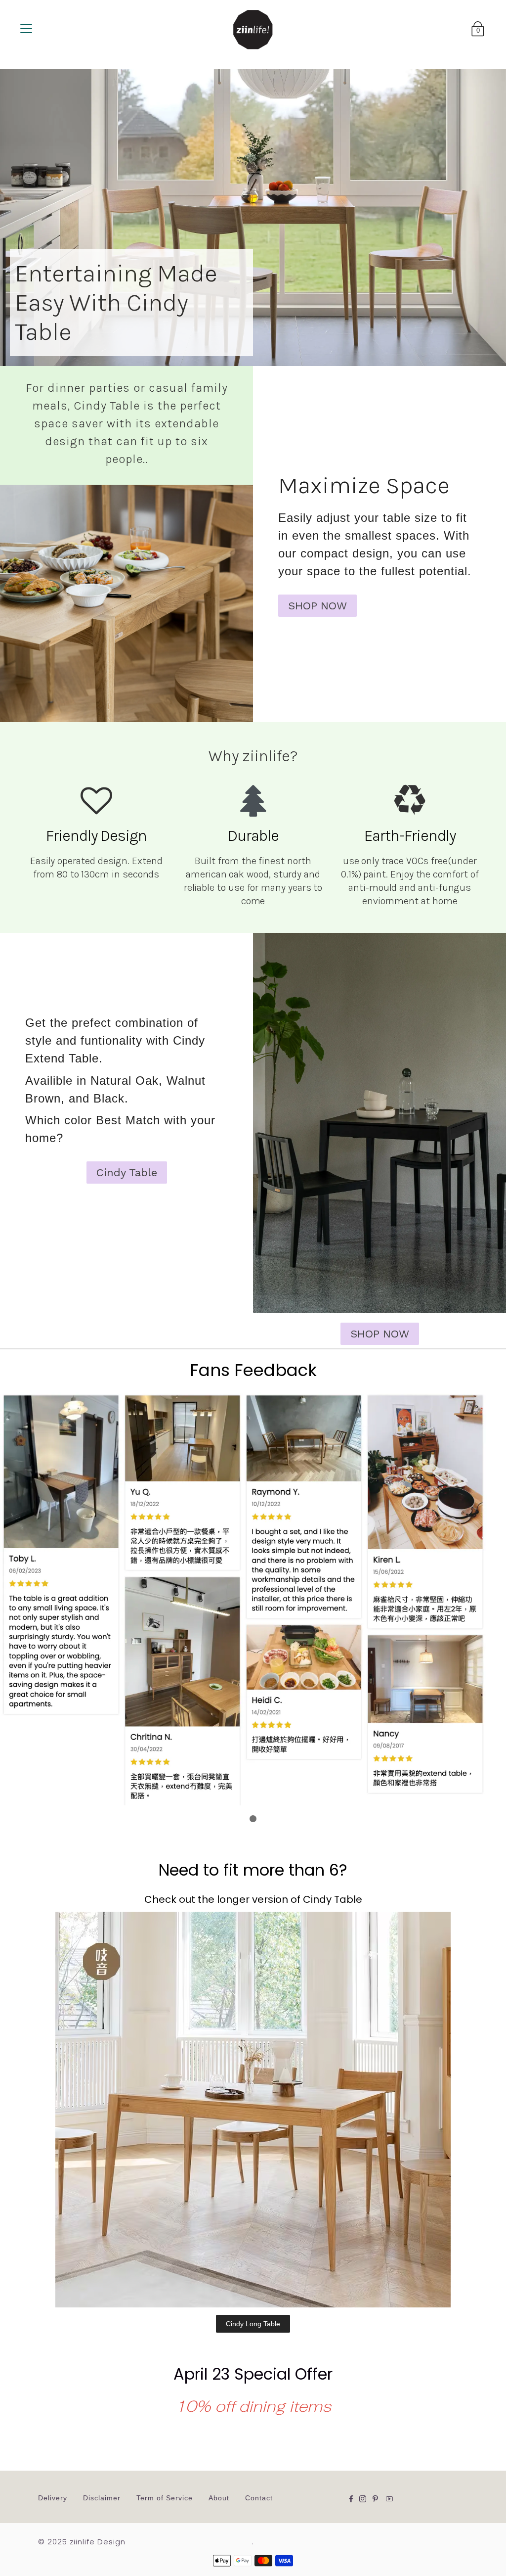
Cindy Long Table (253, 2324)
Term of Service (165, 2498)
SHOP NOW (317, 606)
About (219, 2498)
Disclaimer (102, 2498)
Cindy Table (127, 1173)
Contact (259, 2498)
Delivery (53, 2498)
